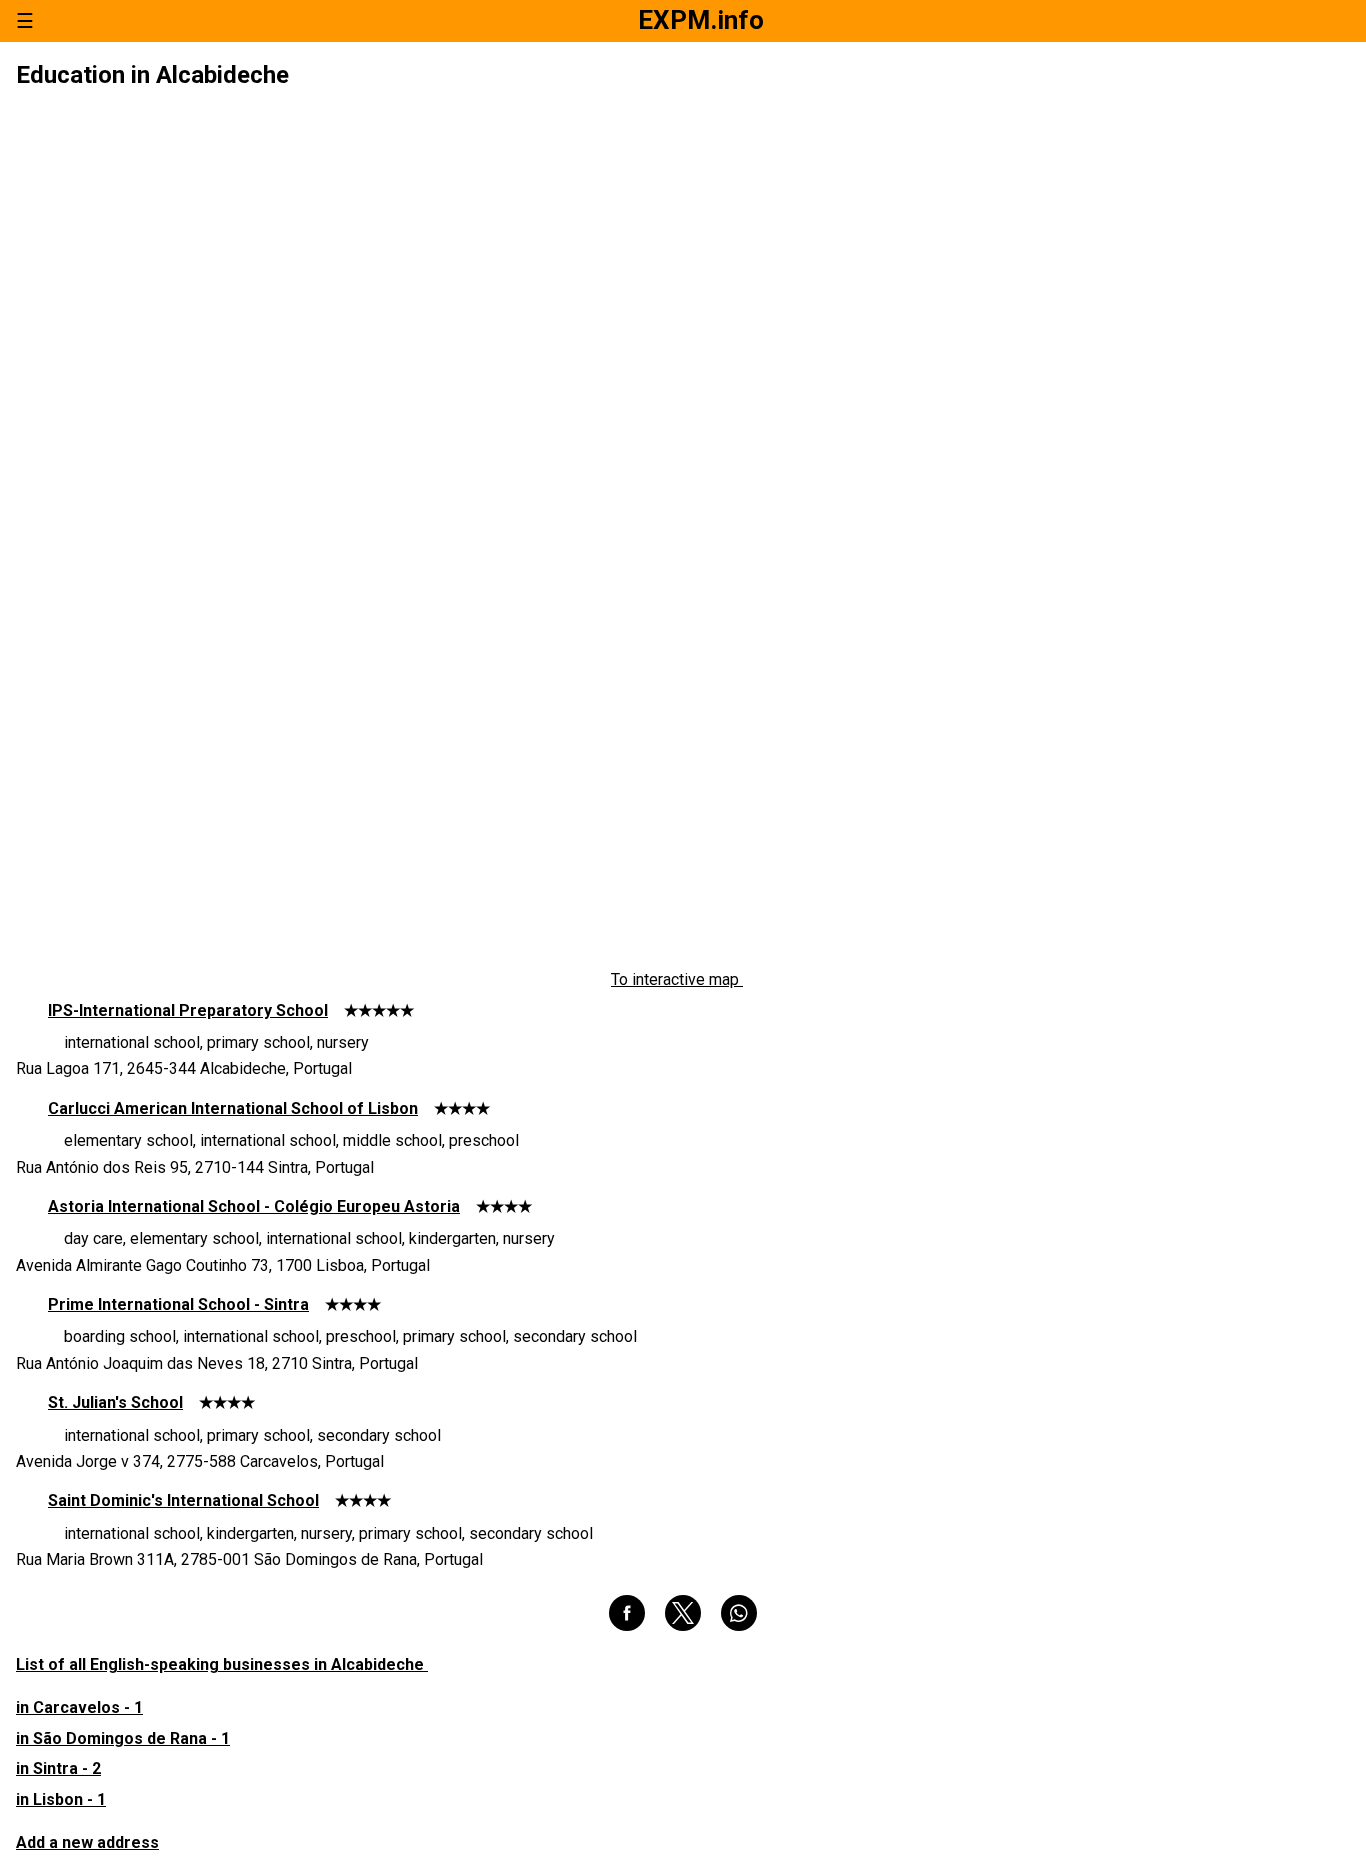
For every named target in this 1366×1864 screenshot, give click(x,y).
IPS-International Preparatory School (188, 1010)
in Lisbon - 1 (61, 1799)
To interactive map (677, 980)
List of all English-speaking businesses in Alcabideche (222, 1664)
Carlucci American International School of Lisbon (233, 1108)
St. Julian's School (115, 1402)
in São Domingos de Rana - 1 (123, 1738)
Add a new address (87, 1842)
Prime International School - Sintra (178, 1304)
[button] (627, 1613)
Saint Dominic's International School (183, 1500)
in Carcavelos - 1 (79, 1707)
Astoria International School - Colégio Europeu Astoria (254, 1206)
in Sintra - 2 (58, 1768)
